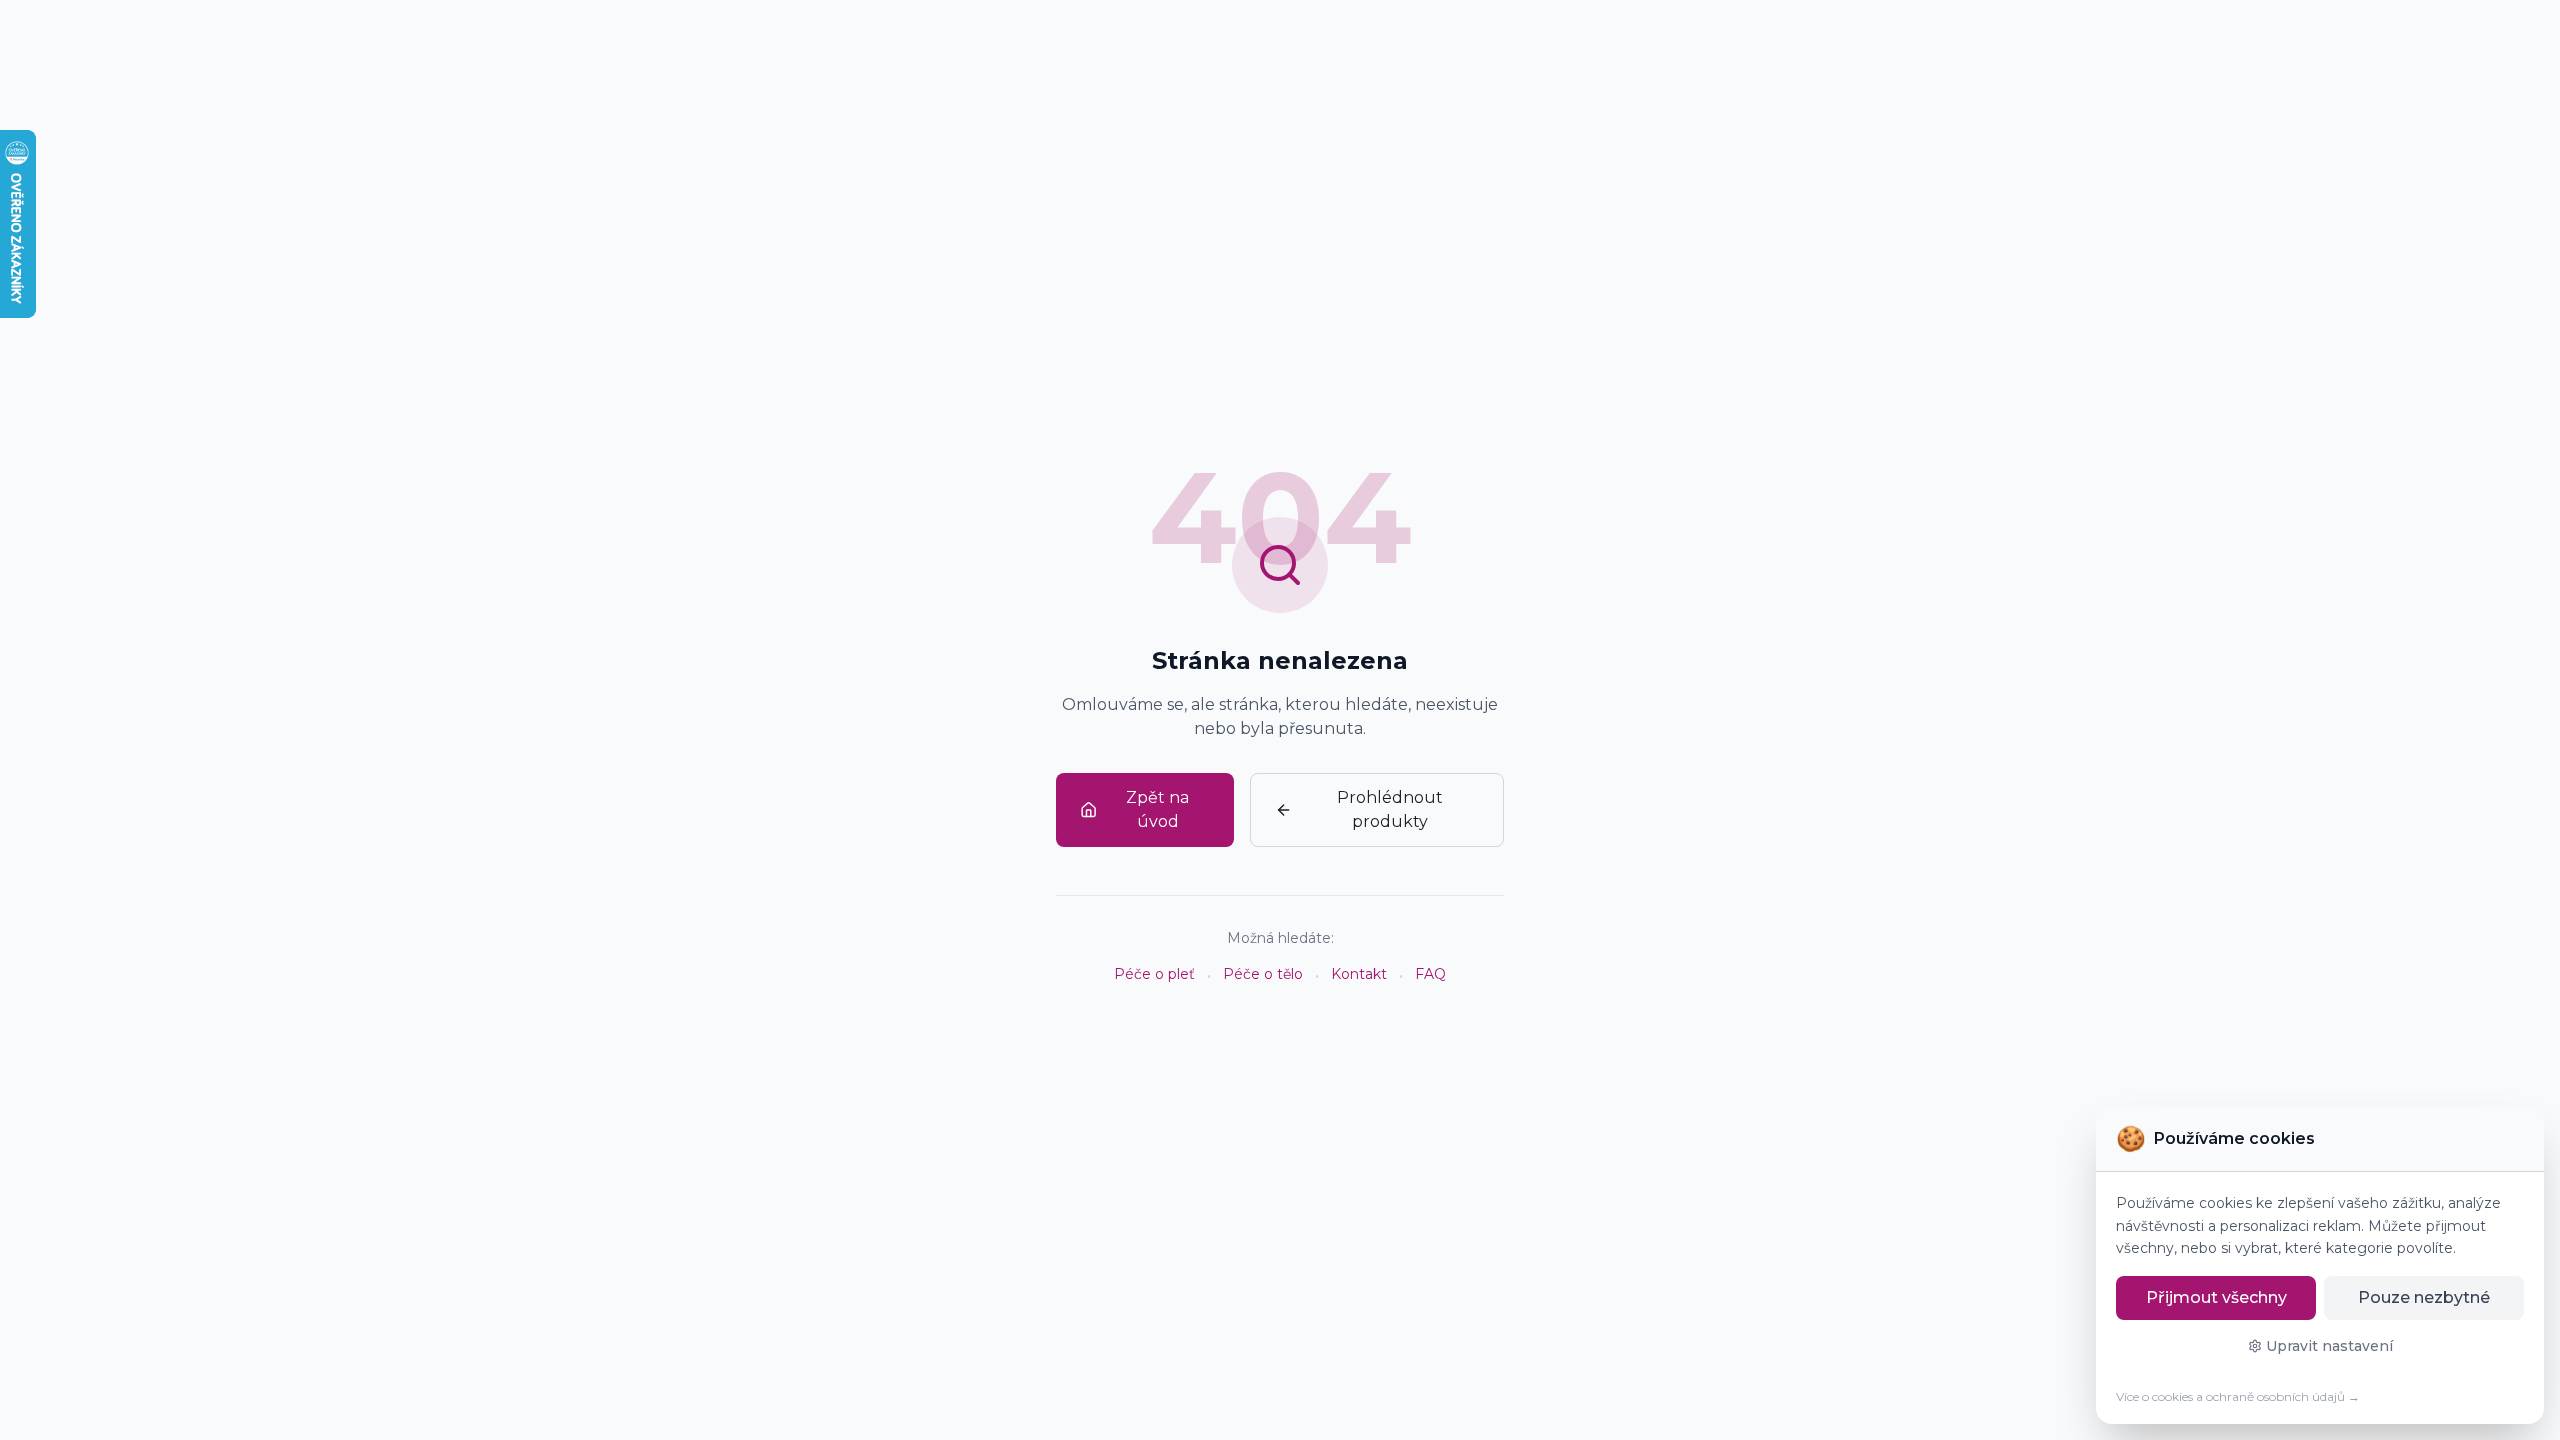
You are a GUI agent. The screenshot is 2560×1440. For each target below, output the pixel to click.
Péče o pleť (1154, 974)
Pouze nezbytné (2424, 1297)
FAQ (1430, 974)
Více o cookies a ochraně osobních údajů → (2238, 1396)
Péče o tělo (1263, 974)
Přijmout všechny (2216, 1297)
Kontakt (1359, 974)
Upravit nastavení (2329, 1346)
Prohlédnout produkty (1390, 809)
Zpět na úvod (1157, 809)
